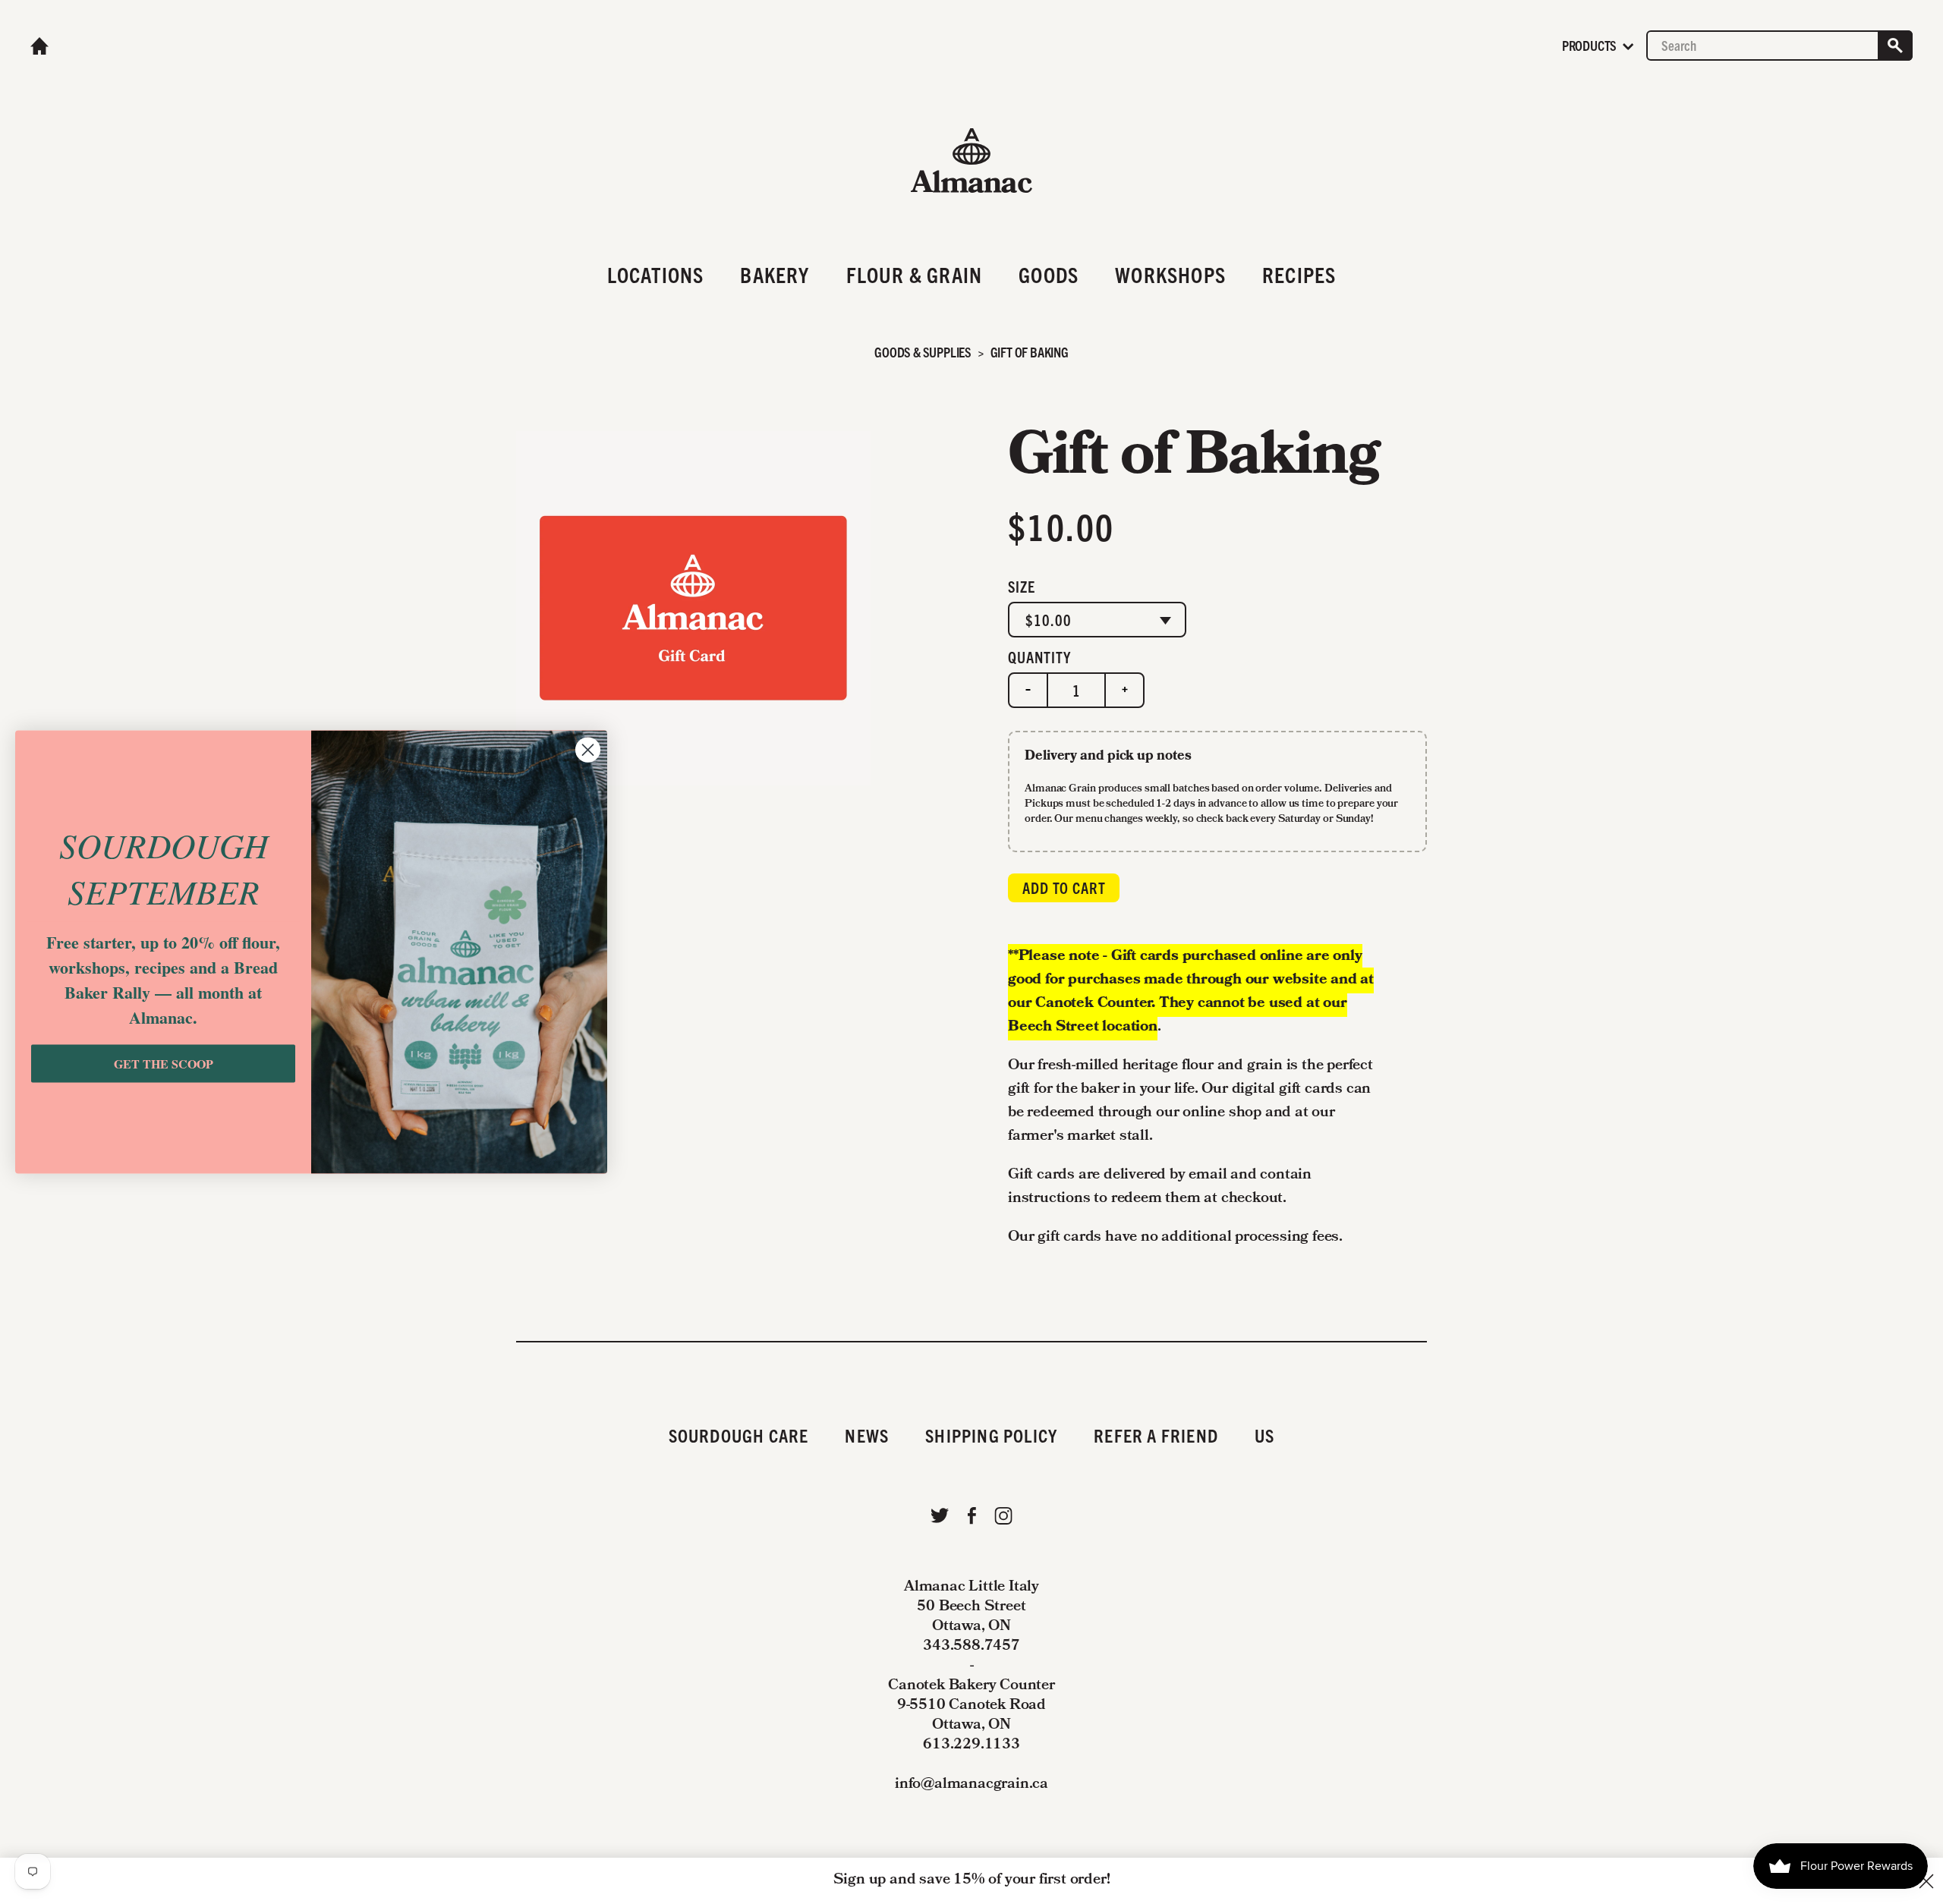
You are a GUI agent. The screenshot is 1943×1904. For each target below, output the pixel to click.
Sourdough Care (739, 1435)
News (867, 1435)
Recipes (1299, 274)
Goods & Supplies (923, 352)
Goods (1049, 274)
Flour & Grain (915, 274)
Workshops (1170, 274)
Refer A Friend (1156, 1435)
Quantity (1039, 657)
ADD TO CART (1064, 887)
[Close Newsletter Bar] (1926, 1881)
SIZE (1022, 586)
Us (1264, 1435)
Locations (656, 274)
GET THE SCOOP (164, 1064)
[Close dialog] (588, 749)
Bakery (775, 274)
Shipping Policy (991, 1435)
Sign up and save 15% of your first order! (972, 1880)
